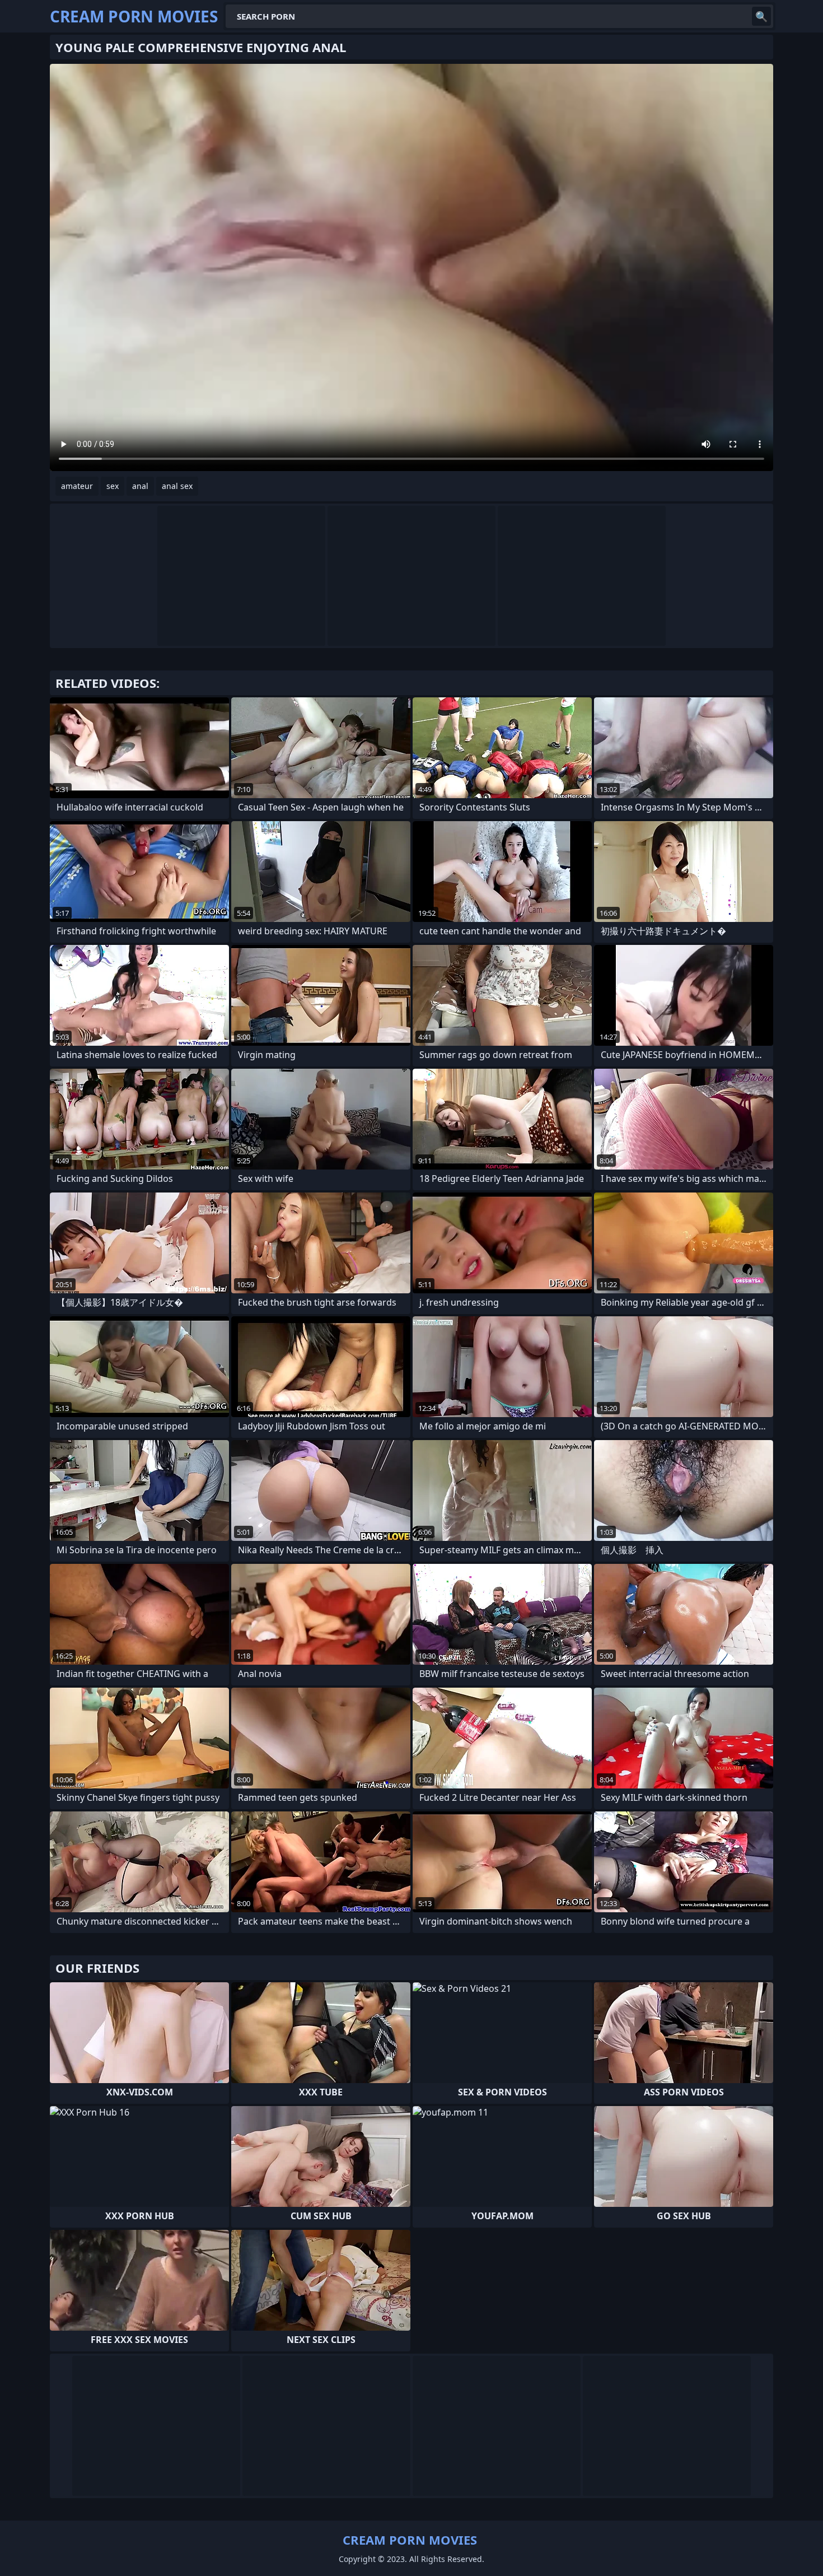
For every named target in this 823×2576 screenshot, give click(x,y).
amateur (77, 486)
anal (140, 486)
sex (113, 486)
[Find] (761, 16)
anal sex (177, 486)
